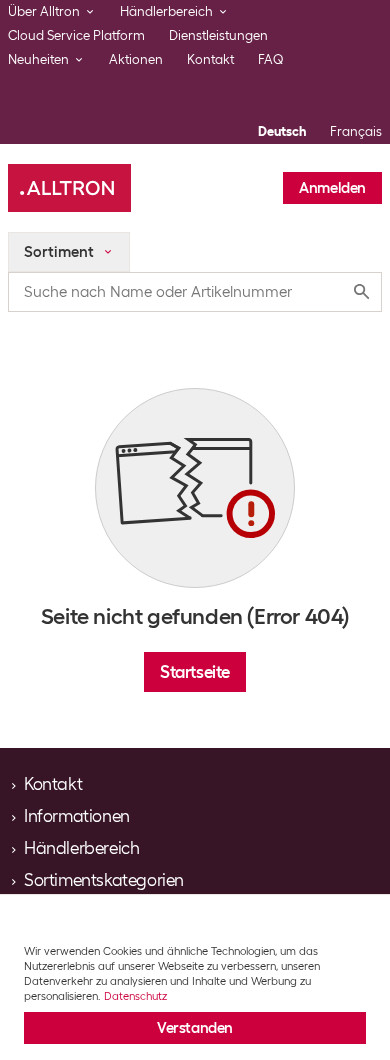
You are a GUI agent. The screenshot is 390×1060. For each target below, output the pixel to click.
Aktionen (136, 59)
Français (356, 131)
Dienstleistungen (218, 35)
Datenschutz (135, 996)
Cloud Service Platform (76, 35)
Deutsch (282, 131)
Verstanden (195, 1028)
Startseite (195, 672)
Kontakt (210, 59)
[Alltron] (69, 188)
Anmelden (332, 188)
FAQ (271, 59)
